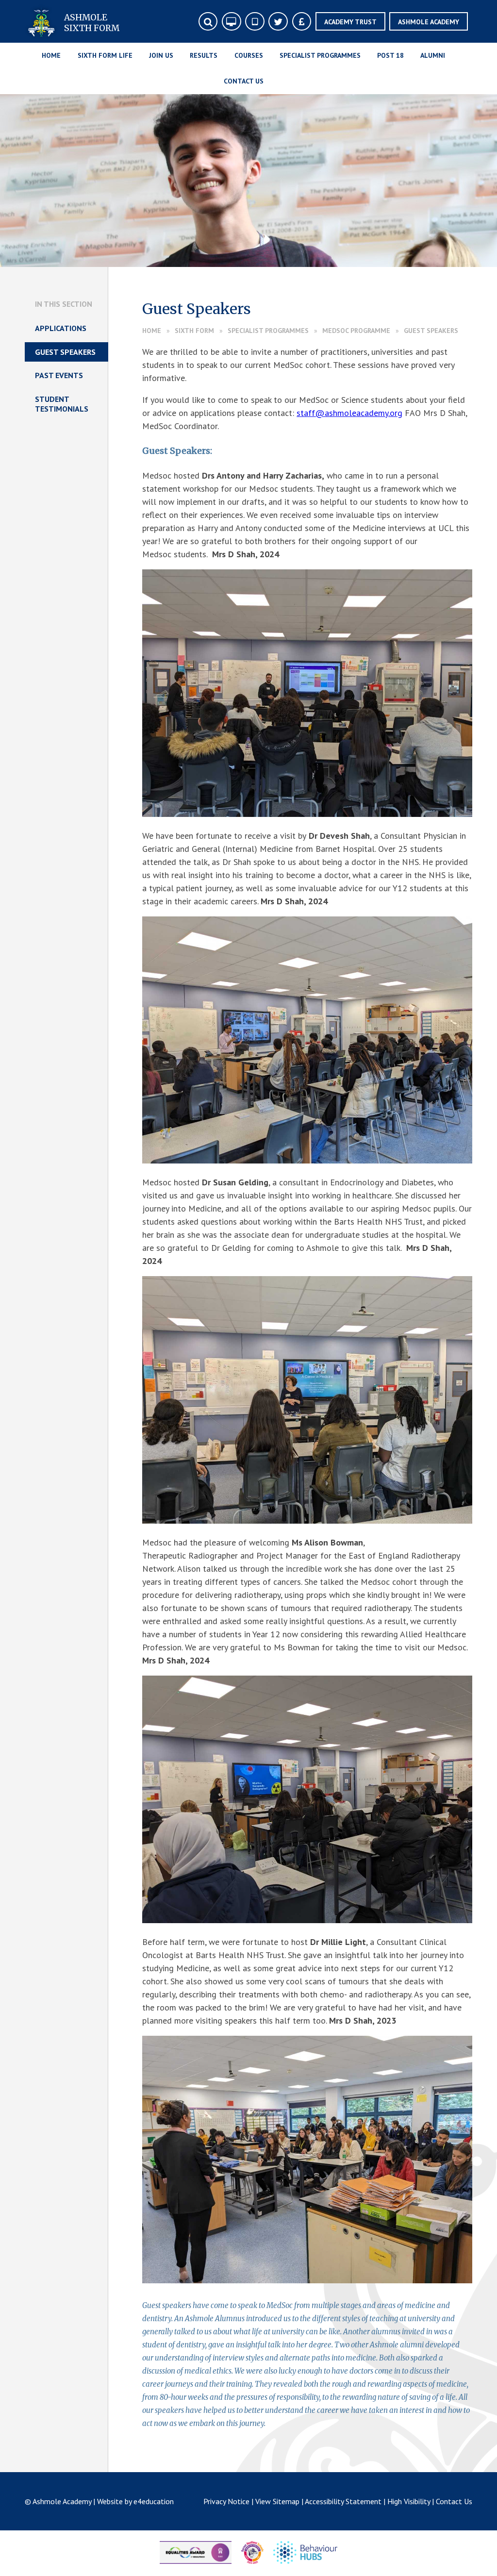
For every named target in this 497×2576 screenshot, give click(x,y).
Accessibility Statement (343, 2501)
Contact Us (454, 2501)
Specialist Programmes (268, 331)
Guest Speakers (431, 331)
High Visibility (409, 2501)
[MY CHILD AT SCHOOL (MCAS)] (255, 22)
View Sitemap (277, 2501)
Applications (61, 328)
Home (152, 331)
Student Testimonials (62, 404)
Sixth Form (194, 331)
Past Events (59, 375)
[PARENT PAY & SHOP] (302, 22)
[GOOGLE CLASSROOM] (231, 22)
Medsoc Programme (356, 331)
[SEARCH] (208, 22)
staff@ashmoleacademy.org (349, 413)
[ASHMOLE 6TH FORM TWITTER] (278, 22)
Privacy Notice (226, 2501)
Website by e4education (135, 2501)
